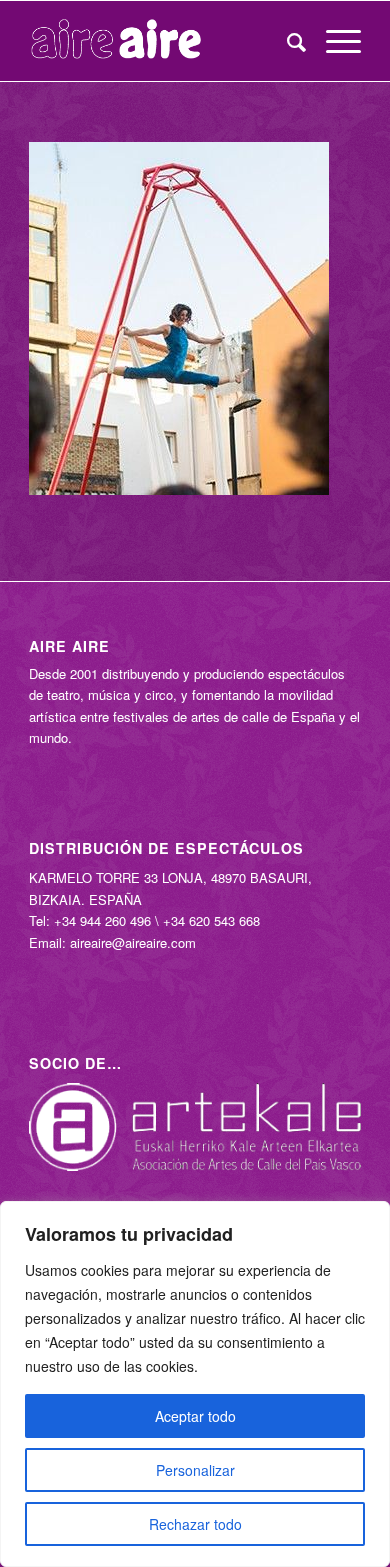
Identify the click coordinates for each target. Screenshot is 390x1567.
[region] (195, 1384)
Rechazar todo (195, 1524)
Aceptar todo (195, 1416)
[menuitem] (286, 41)
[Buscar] (286, 41)
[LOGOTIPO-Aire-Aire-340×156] (161, 41)
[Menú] (333, 41)
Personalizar (195, 1470)
